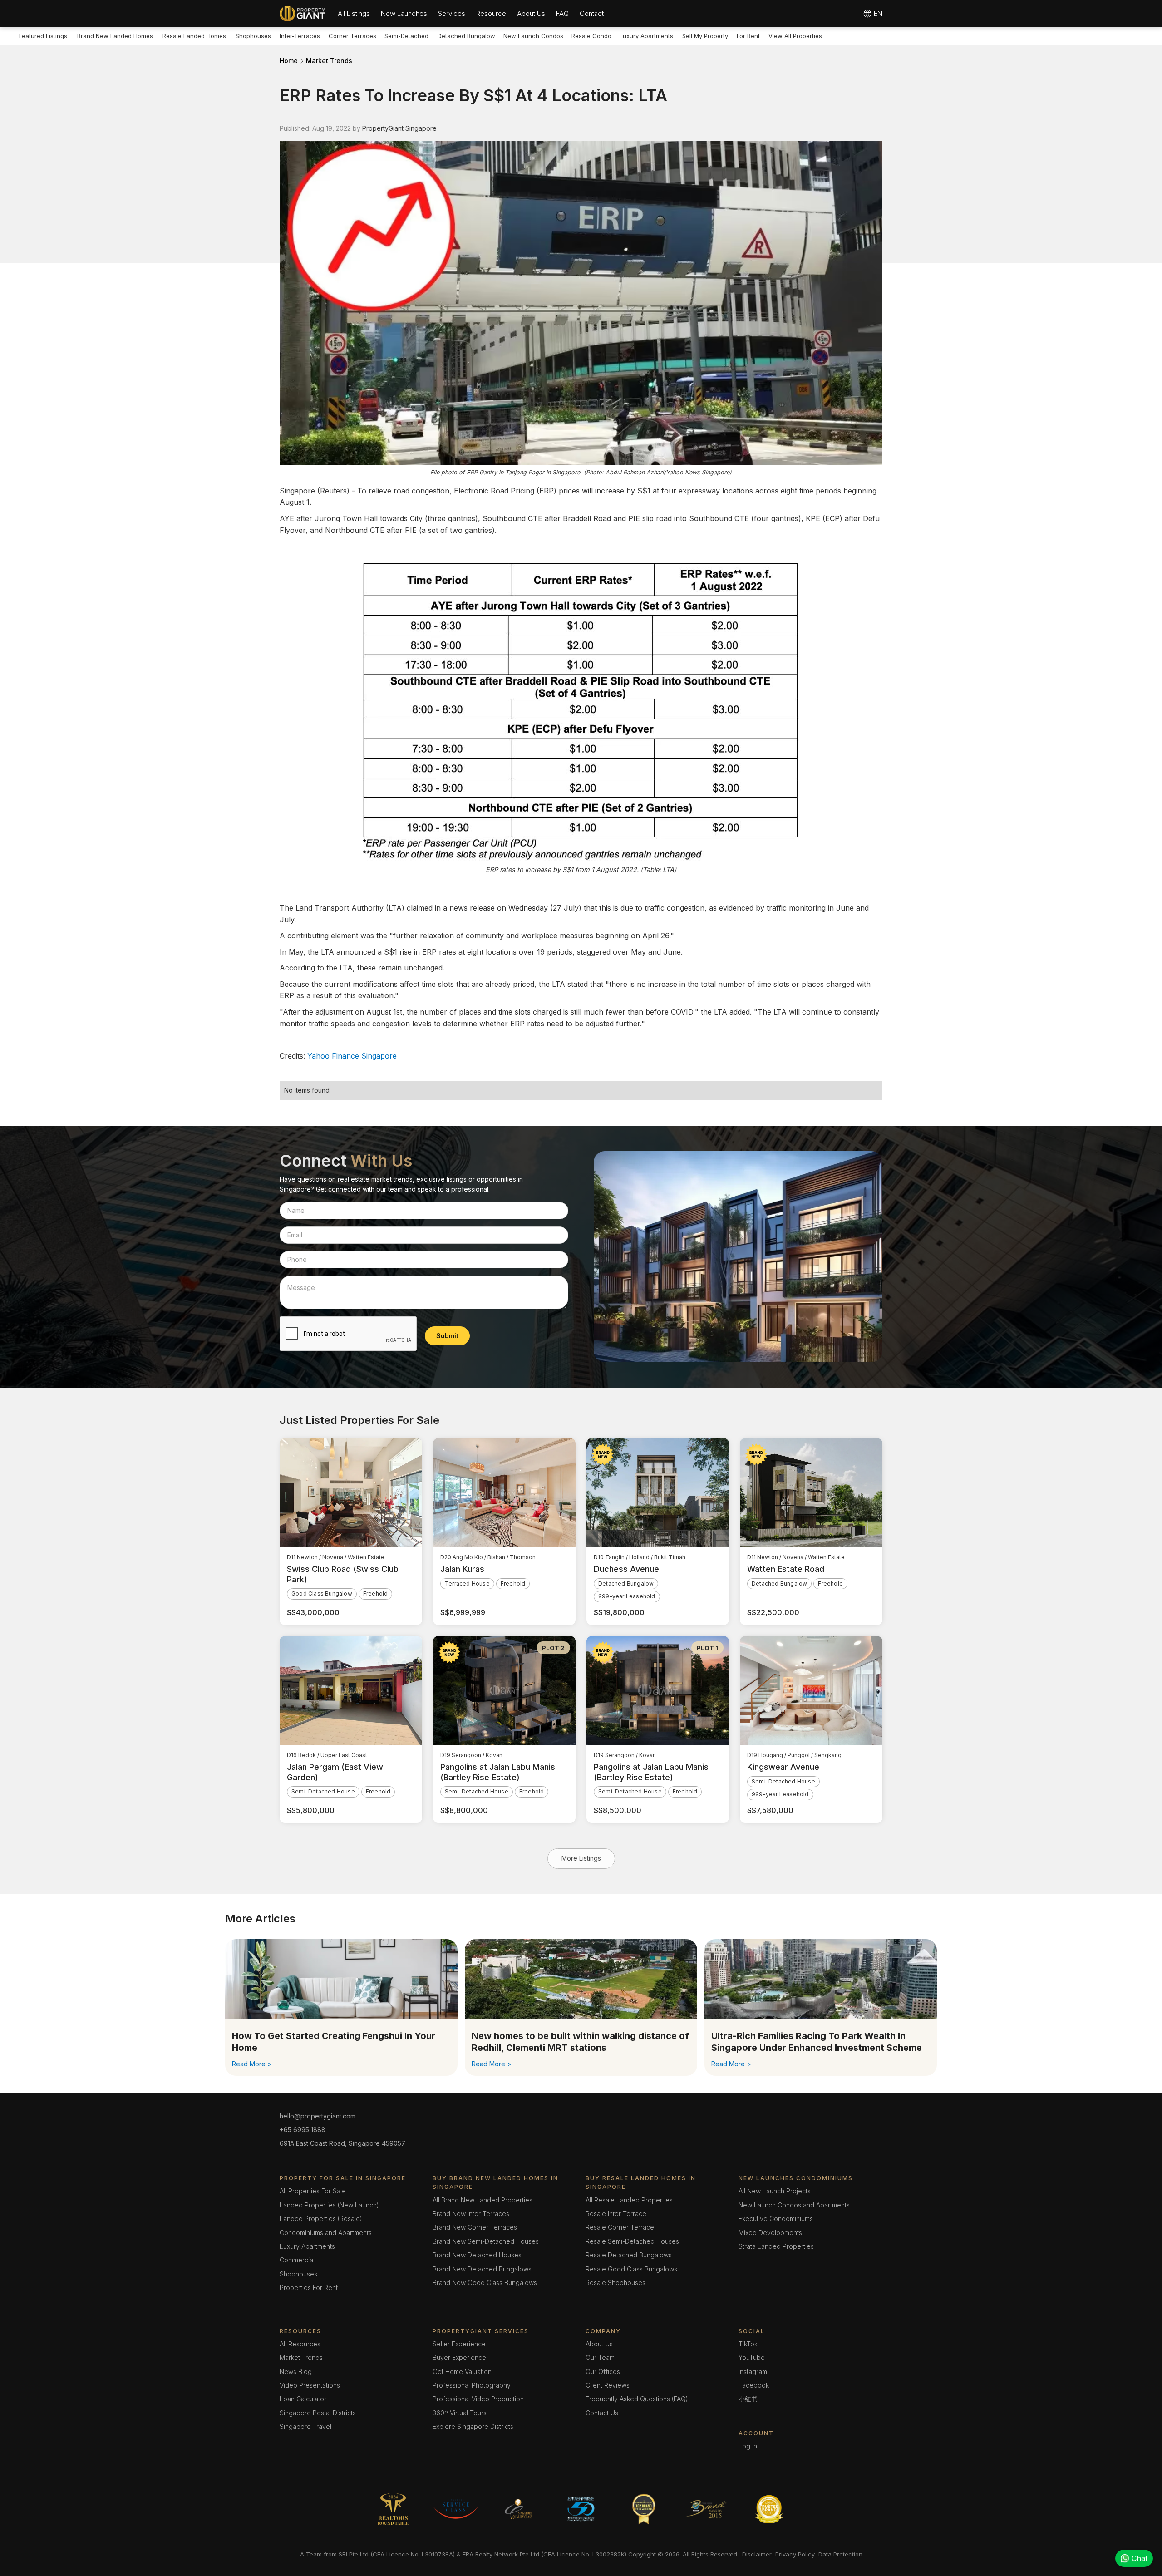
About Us (531, 13)
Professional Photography (472, 2385)
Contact (592, 13)
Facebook (754, 2385)
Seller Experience (459, 2344)
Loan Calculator (303, 2399)
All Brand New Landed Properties (483, 2200)
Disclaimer (757, 2554)
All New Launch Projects (775, 2191)
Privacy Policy (795, 2554)
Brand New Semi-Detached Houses (486, 2241)
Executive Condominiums (776, 2219)
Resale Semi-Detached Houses (632, 2241)
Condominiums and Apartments (326, 2233)
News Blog (296, 2372)
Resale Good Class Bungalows (631, 2269)
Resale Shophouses (615, 2283)
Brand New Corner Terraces (475, 2227)
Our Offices (603, 2372)
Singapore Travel (305, 2426)
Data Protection (840, 2554)
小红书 (748, 2399)
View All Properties (795, 36)
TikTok (748, 2344)
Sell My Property (705, 36)
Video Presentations (310, 2385)
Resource (491, 13)
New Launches (404, 13)
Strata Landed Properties (776, 2246)
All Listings (354, 13)
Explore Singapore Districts (473, 2426)
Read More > (252, 2064)
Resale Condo (591, 36)
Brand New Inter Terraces (471, 2214)
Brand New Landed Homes (115, 36)
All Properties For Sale (313, 2191)
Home (289, 61)
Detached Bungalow (466, 36)
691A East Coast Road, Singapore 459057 (342, 2143)
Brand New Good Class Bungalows (485, 2283)
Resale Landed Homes (194, 36)
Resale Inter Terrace (616, 2214)
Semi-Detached (406, 36)
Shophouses (253, 36)
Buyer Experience (459, 2357)
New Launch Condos (533, 36)
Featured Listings (43, 36)
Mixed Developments (770, 2233)
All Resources (300, 2344)
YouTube (752, 2357)
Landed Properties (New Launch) (329, 2205)
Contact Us (602, 2413)
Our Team (600, 2357)
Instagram (753, 2372)
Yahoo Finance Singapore (352, 1056)
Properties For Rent (309, 2288)
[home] (302, 14)
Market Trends (329, 61)
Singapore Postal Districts (318, 2413)
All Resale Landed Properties (629, 2200)
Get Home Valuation (462, 2372)
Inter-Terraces (300, 36)
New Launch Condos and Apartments (794, 2205)
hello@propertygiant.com (318, 2116)
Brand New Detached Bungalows (482, 2269)
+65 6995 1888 (303, 2130)
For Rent (748, 36)
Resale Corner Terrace (620, 2227)
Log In (748, 2446)
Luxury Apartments (646, 36)
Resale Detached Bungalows (629, 2255)
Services (452, 13)
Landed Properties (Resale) (321, 2219)
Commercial (297, 2260)
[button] (354, 14)
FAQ (562, 13)
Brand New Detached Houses (477, 2255)
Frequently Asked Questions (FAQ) (637, 2399)
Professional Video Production (478, 2399)
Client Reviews (608, 2385)
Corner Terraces (352, 36)
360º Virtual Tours (460, 2413)
